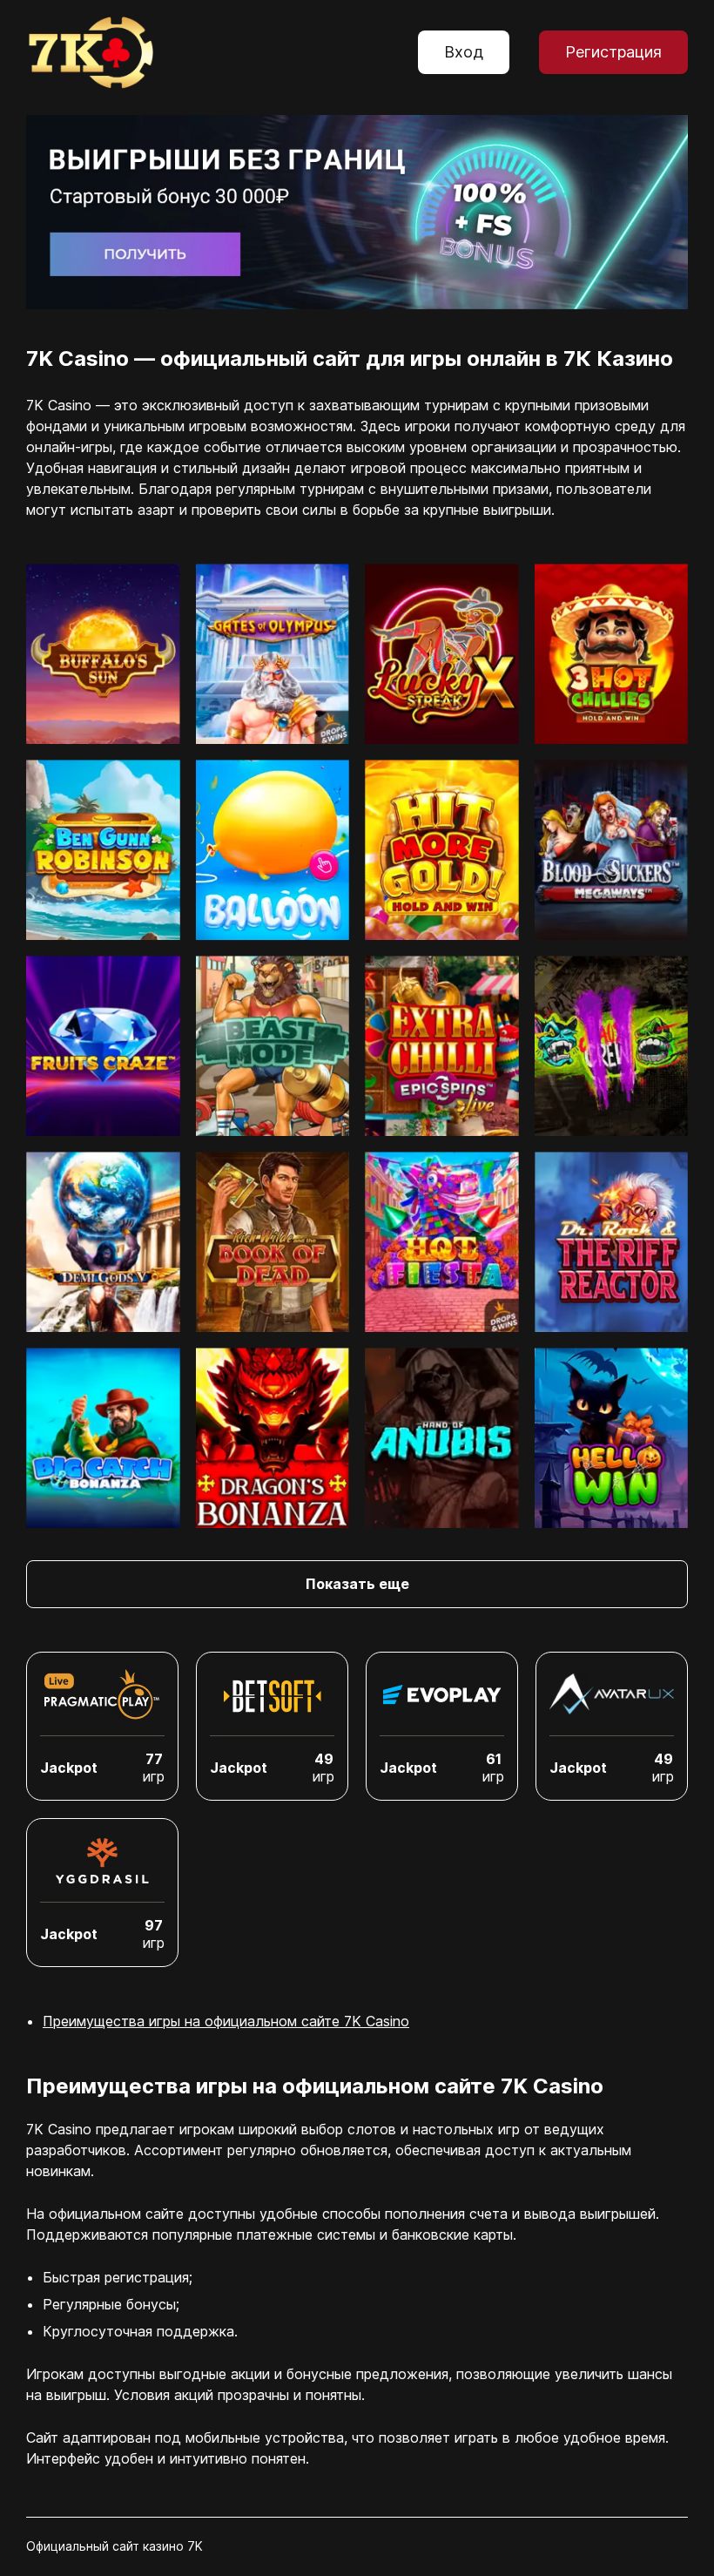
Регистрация (613, 52)
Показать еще (357, 1584)
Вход (464, 52)
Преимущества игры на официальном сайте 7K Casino (226, 2021)
